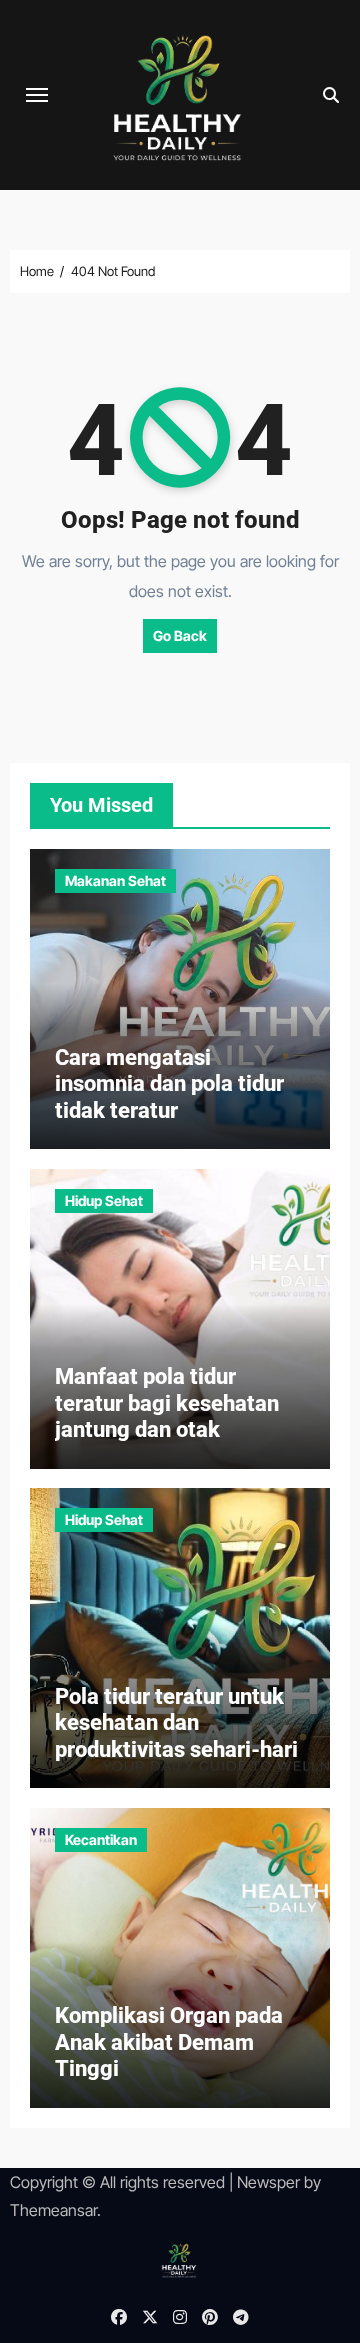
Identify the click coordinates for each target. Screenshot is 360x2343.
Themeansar (53, 2210)
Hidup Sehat (104, 1200)
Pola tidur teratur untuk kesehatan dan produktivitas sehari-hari (176, 1723)
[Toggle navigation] (37, 95)
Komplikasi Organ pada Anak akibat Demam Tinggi (169, 2042)
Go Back (180, 635)
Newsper (268, 2182)
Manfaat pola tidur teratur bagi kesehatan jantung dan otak (167, 1403)
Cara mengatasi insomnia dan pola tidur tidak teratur (169, 1084)
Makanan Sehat (115, 880)
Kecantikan (101, 1839)
